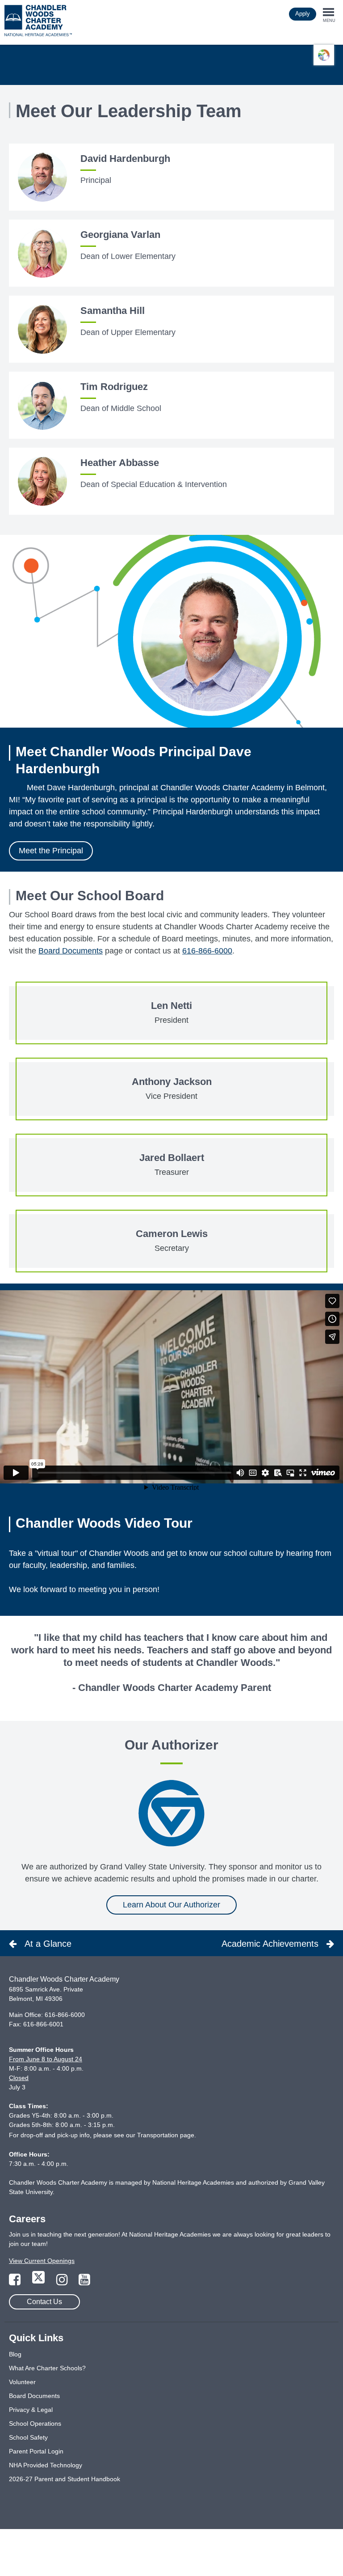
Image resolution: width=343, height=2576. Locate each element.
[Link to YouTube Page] (84, 2282)
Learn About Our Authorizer (171, 1905)
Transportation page (166, 2135)
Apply (303, 14)
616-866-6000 (207, 951)
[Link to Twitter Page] (39, 2282)
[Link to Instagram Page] (63, 2282)
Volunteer (22, 2382)
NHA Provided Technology (46, 2465)
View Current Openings (42, 2261)
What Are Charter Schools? (47, 2368)
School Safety (28, 2437)
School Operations (35, 2423)
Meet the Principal (51, 851)
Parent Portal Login (36, 2451)
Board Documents (71, 951)
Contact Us (44, 2302)
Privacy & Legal (31, 2410)
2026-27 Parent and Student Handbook (65, 2479)
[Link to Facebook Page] (16, 2282)
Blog (15, 2354)
